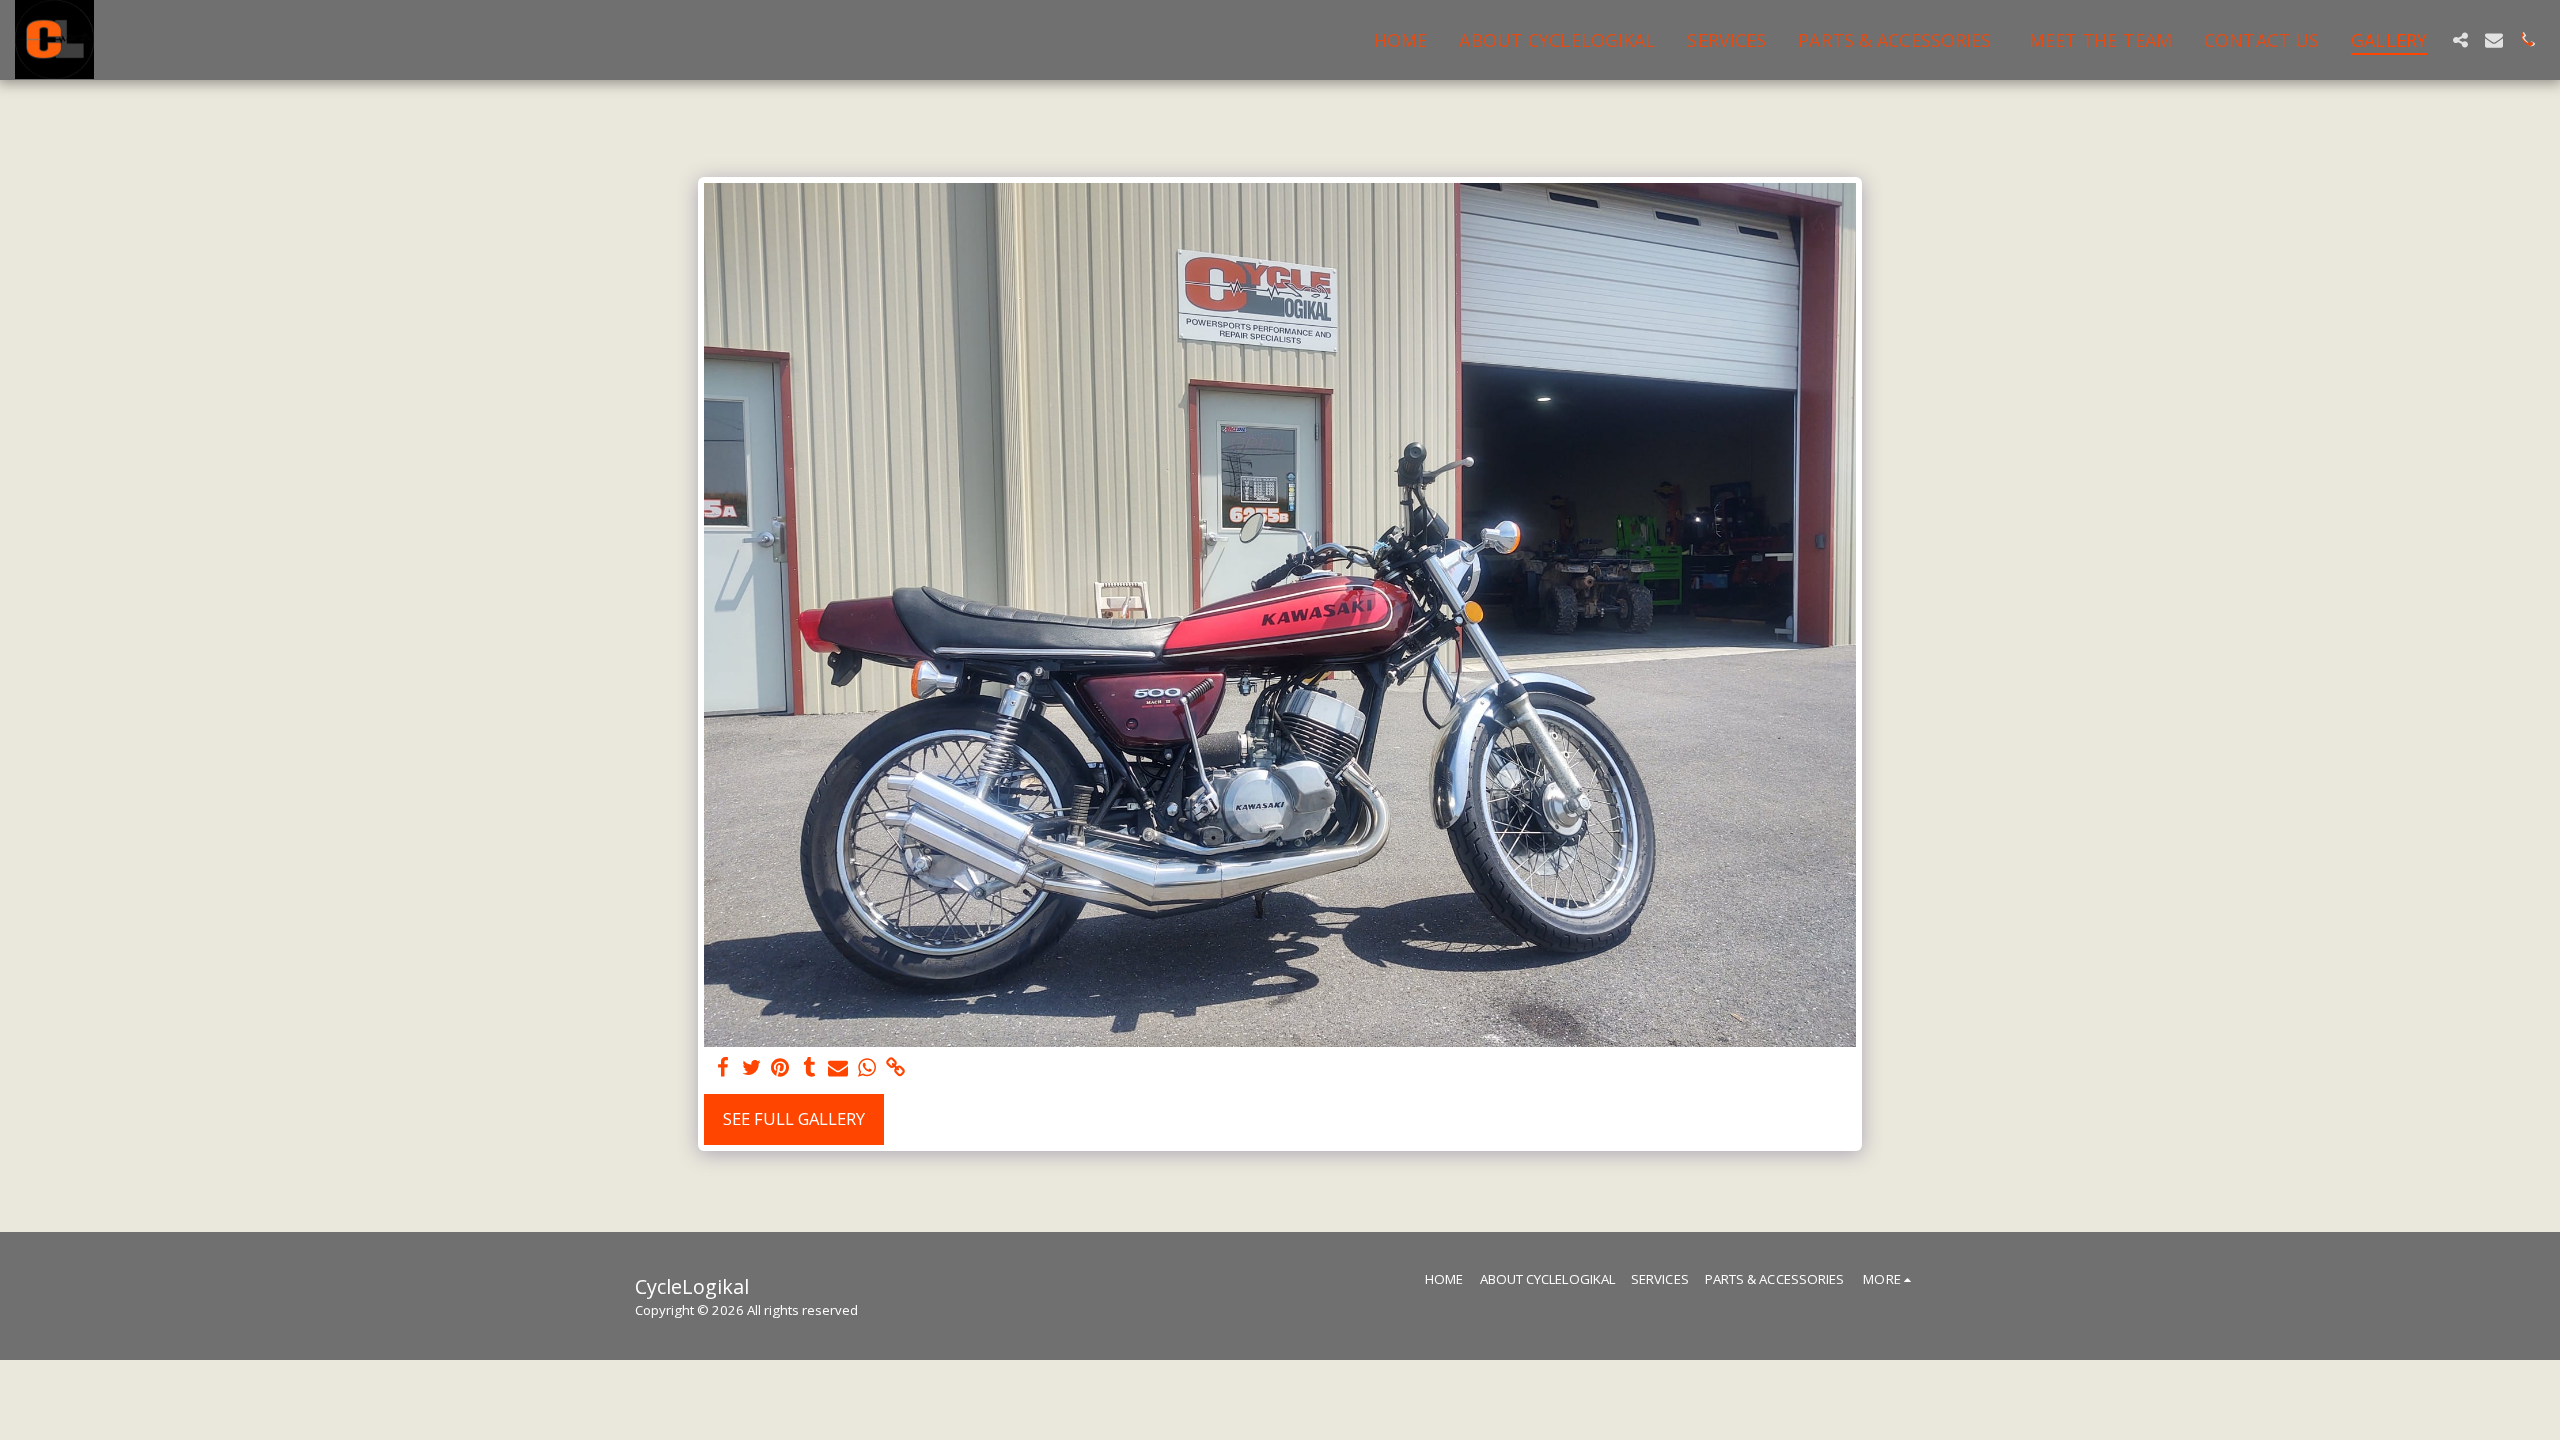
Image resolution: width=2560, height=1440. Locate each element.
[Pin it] (780, 1068)
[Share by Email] (838, 1068)
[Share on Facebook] (722, 1068)
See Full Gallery (794, 1118)
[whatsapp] (867, 1068)
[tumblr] (809, 1068)
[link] (896, 1068)
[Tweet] (751, 1068)
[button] (2460, 40)
